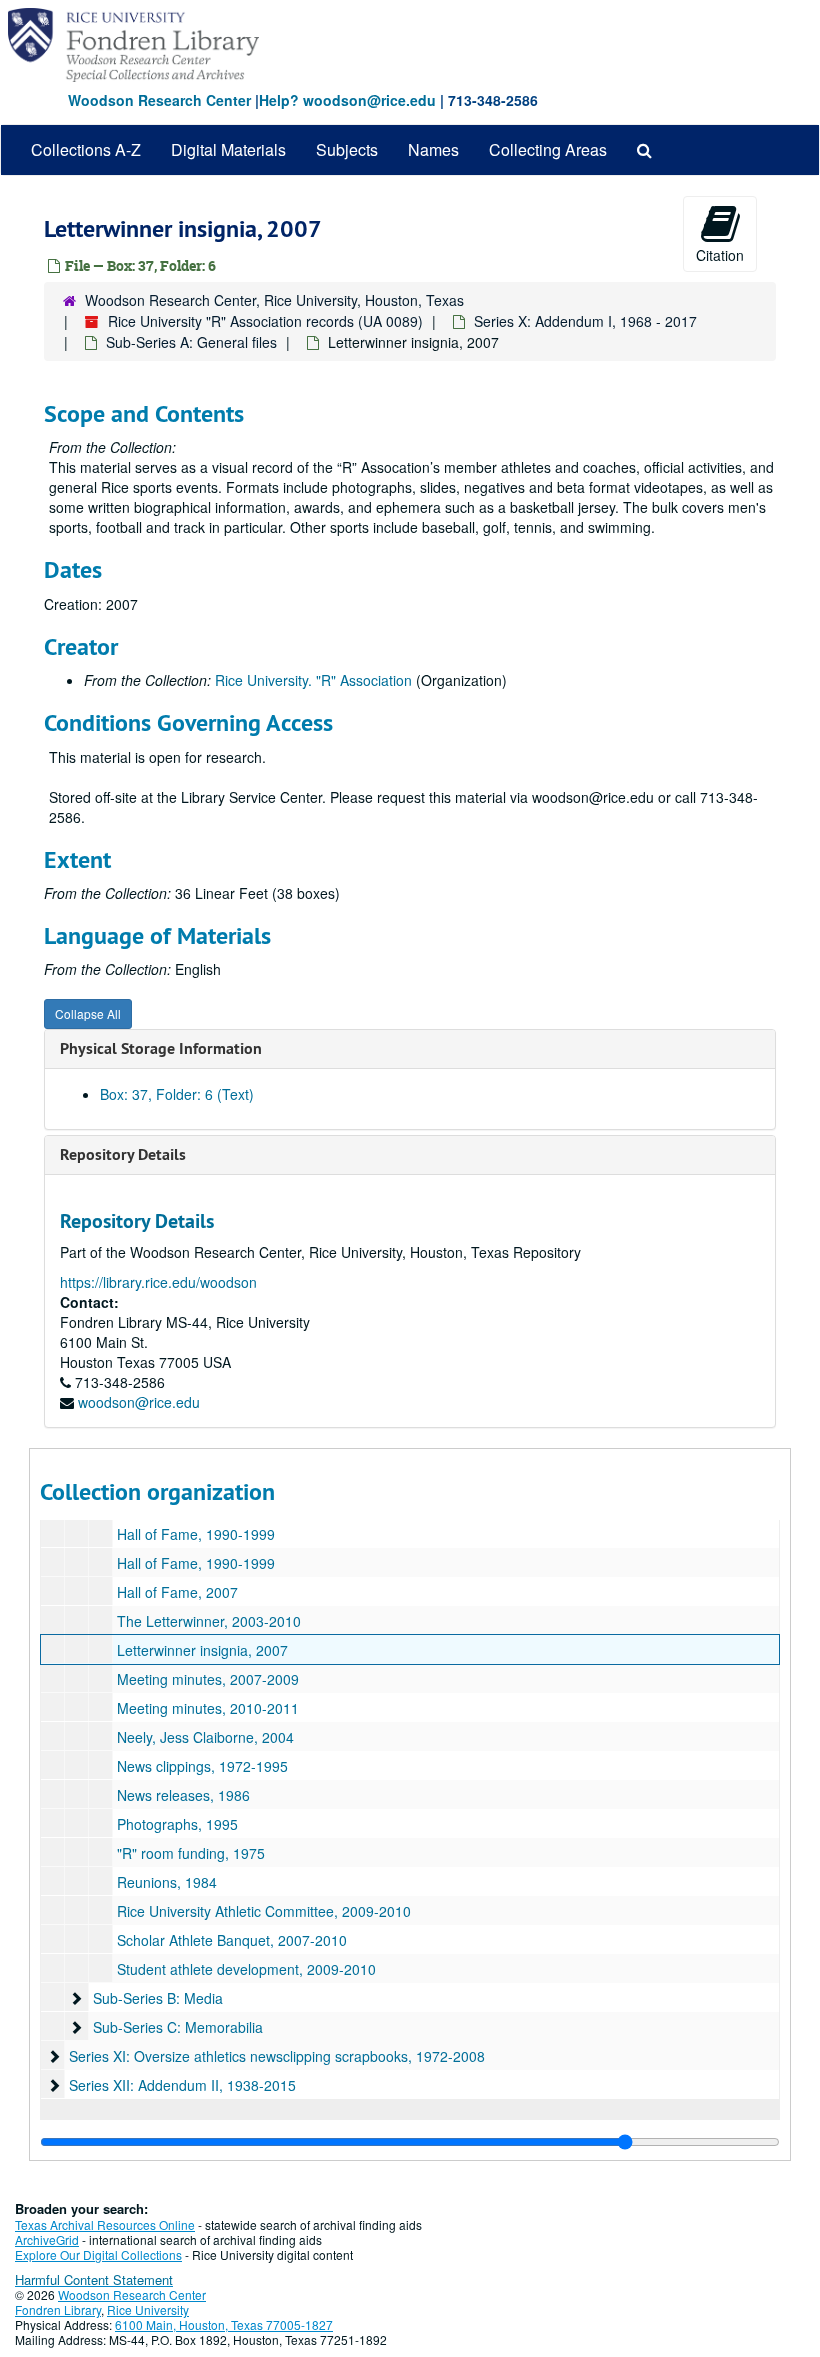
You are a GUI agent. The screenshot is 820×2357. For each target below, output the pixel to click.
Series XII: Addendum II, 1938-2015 (182, 2085)
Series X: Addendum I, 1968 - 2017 (585, 321)
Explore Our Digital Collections (98, 2254)
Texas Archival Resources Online (105, 2224)
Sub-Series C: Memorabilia (178, 2027)
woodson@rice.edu (139, 1402)
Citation (720, 255)
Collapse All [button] (88, 1013)
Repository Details (123, 1154)
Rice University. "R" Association (313, 680)
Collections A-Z (86, 149)
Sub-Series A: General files (191, 342)
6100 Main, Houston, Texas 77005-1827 (224, 2324)
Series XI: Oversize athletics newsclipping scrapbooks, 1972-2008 (277, 2056)
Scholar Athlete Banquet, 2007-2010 (232, 1940)
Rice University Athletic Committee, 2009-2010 (264, 1911)
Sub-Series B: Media (158, 1998)
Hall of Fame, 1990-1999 (196, 1534)
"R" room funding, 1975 (191, 1853)
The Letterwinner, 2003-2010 (209, 1621)
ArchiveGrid (47, 2239)
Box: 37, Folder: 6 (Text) (177, 1094)
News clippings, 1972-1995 (202, 1766)
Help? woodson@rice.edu (347, 100)
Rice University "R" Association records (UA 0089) (265, 321)
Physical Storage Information (161, 1048)
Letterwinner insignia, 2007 (202, 1650)
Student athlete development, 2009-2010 (246, 1969)
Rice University (148, 2309)
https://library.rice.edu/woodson (158, 1282)
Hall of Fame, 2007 (177, 1592)
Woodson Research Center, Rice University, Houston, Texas (274, 300)
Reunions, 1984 (167, 1882)
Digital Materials (228, 149)
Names (433, 149)
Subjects (347, 149)
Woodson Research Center (159, 100)
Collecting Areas (548, 149)
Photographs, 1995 (177, 1824)
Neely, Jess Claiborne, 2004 (205, 1737)
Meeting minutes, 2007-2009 (208, 1679)
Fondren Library (58, 2309)
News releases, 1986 (183, 1795)
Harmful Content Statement (94, 2279)
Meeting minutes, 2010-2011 (208, 1708)
